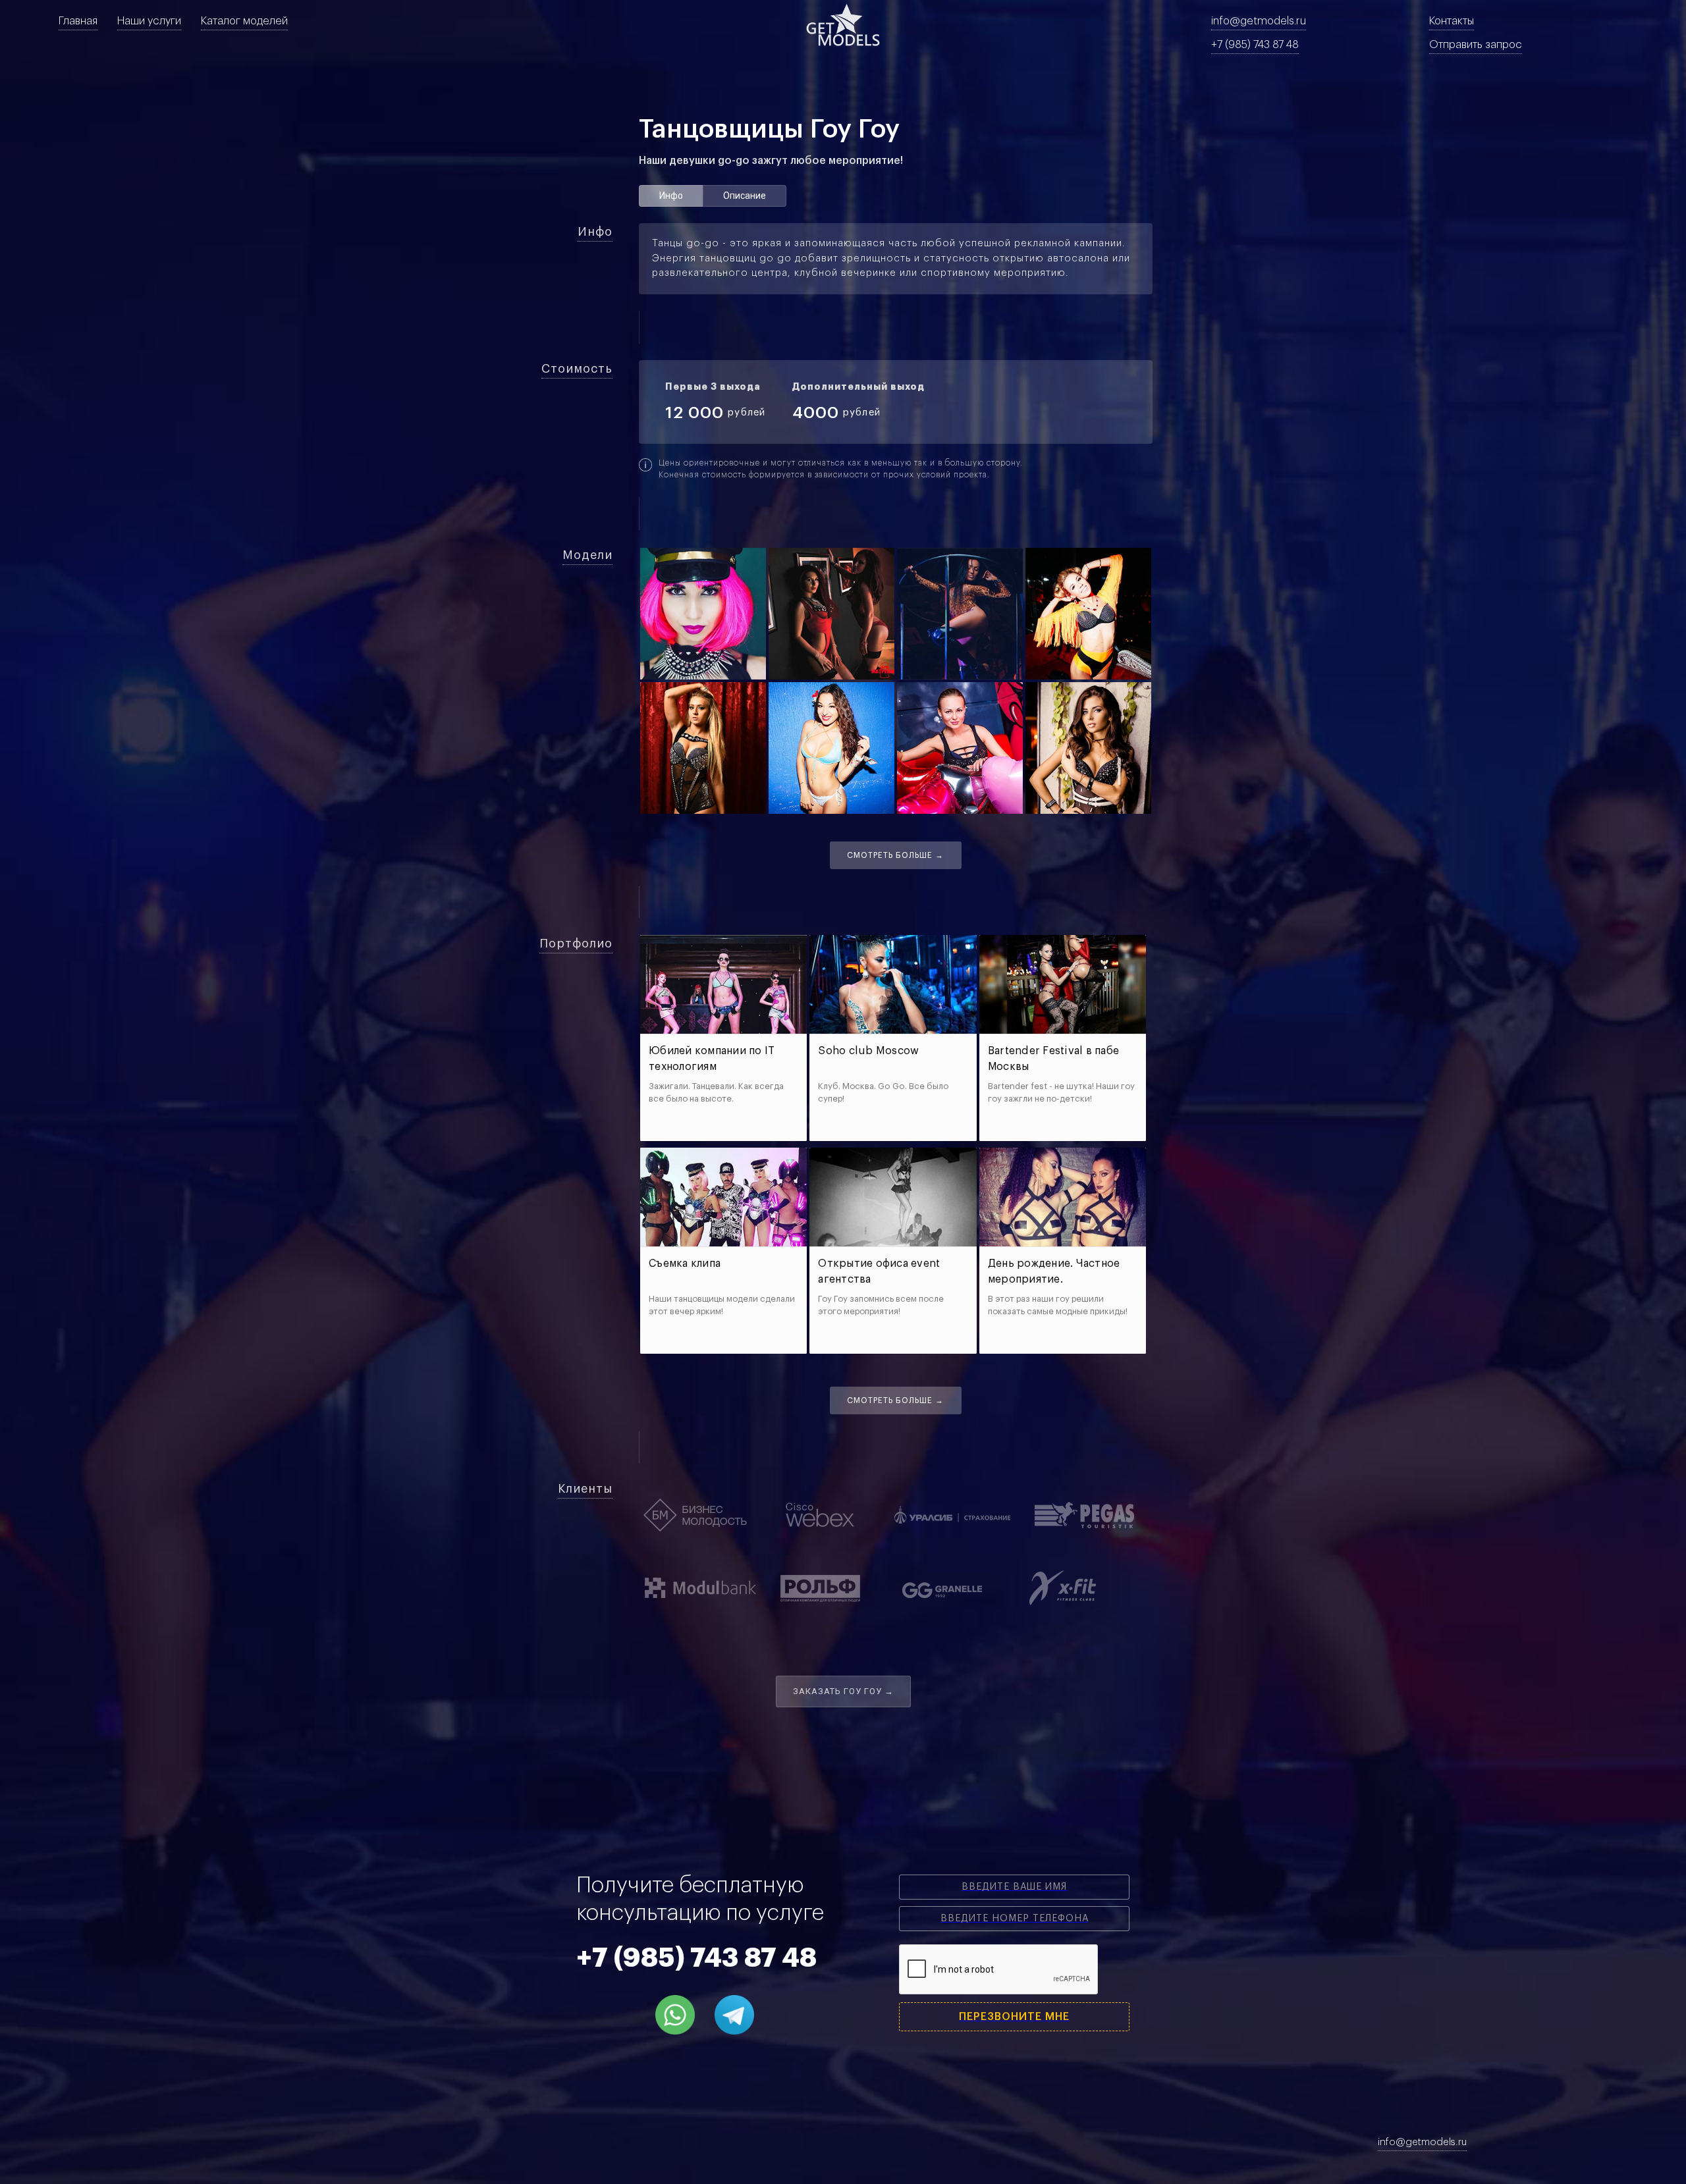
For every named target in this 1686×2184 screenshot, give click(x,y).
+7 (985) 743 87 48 (1255, 45)
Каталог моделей (244, 21)
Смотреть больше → (895, 855)
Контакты (1452, 21)
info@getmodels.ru (1259, 21)
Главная (78, 21)
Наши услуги (149, 21)
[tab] (671, 196)
